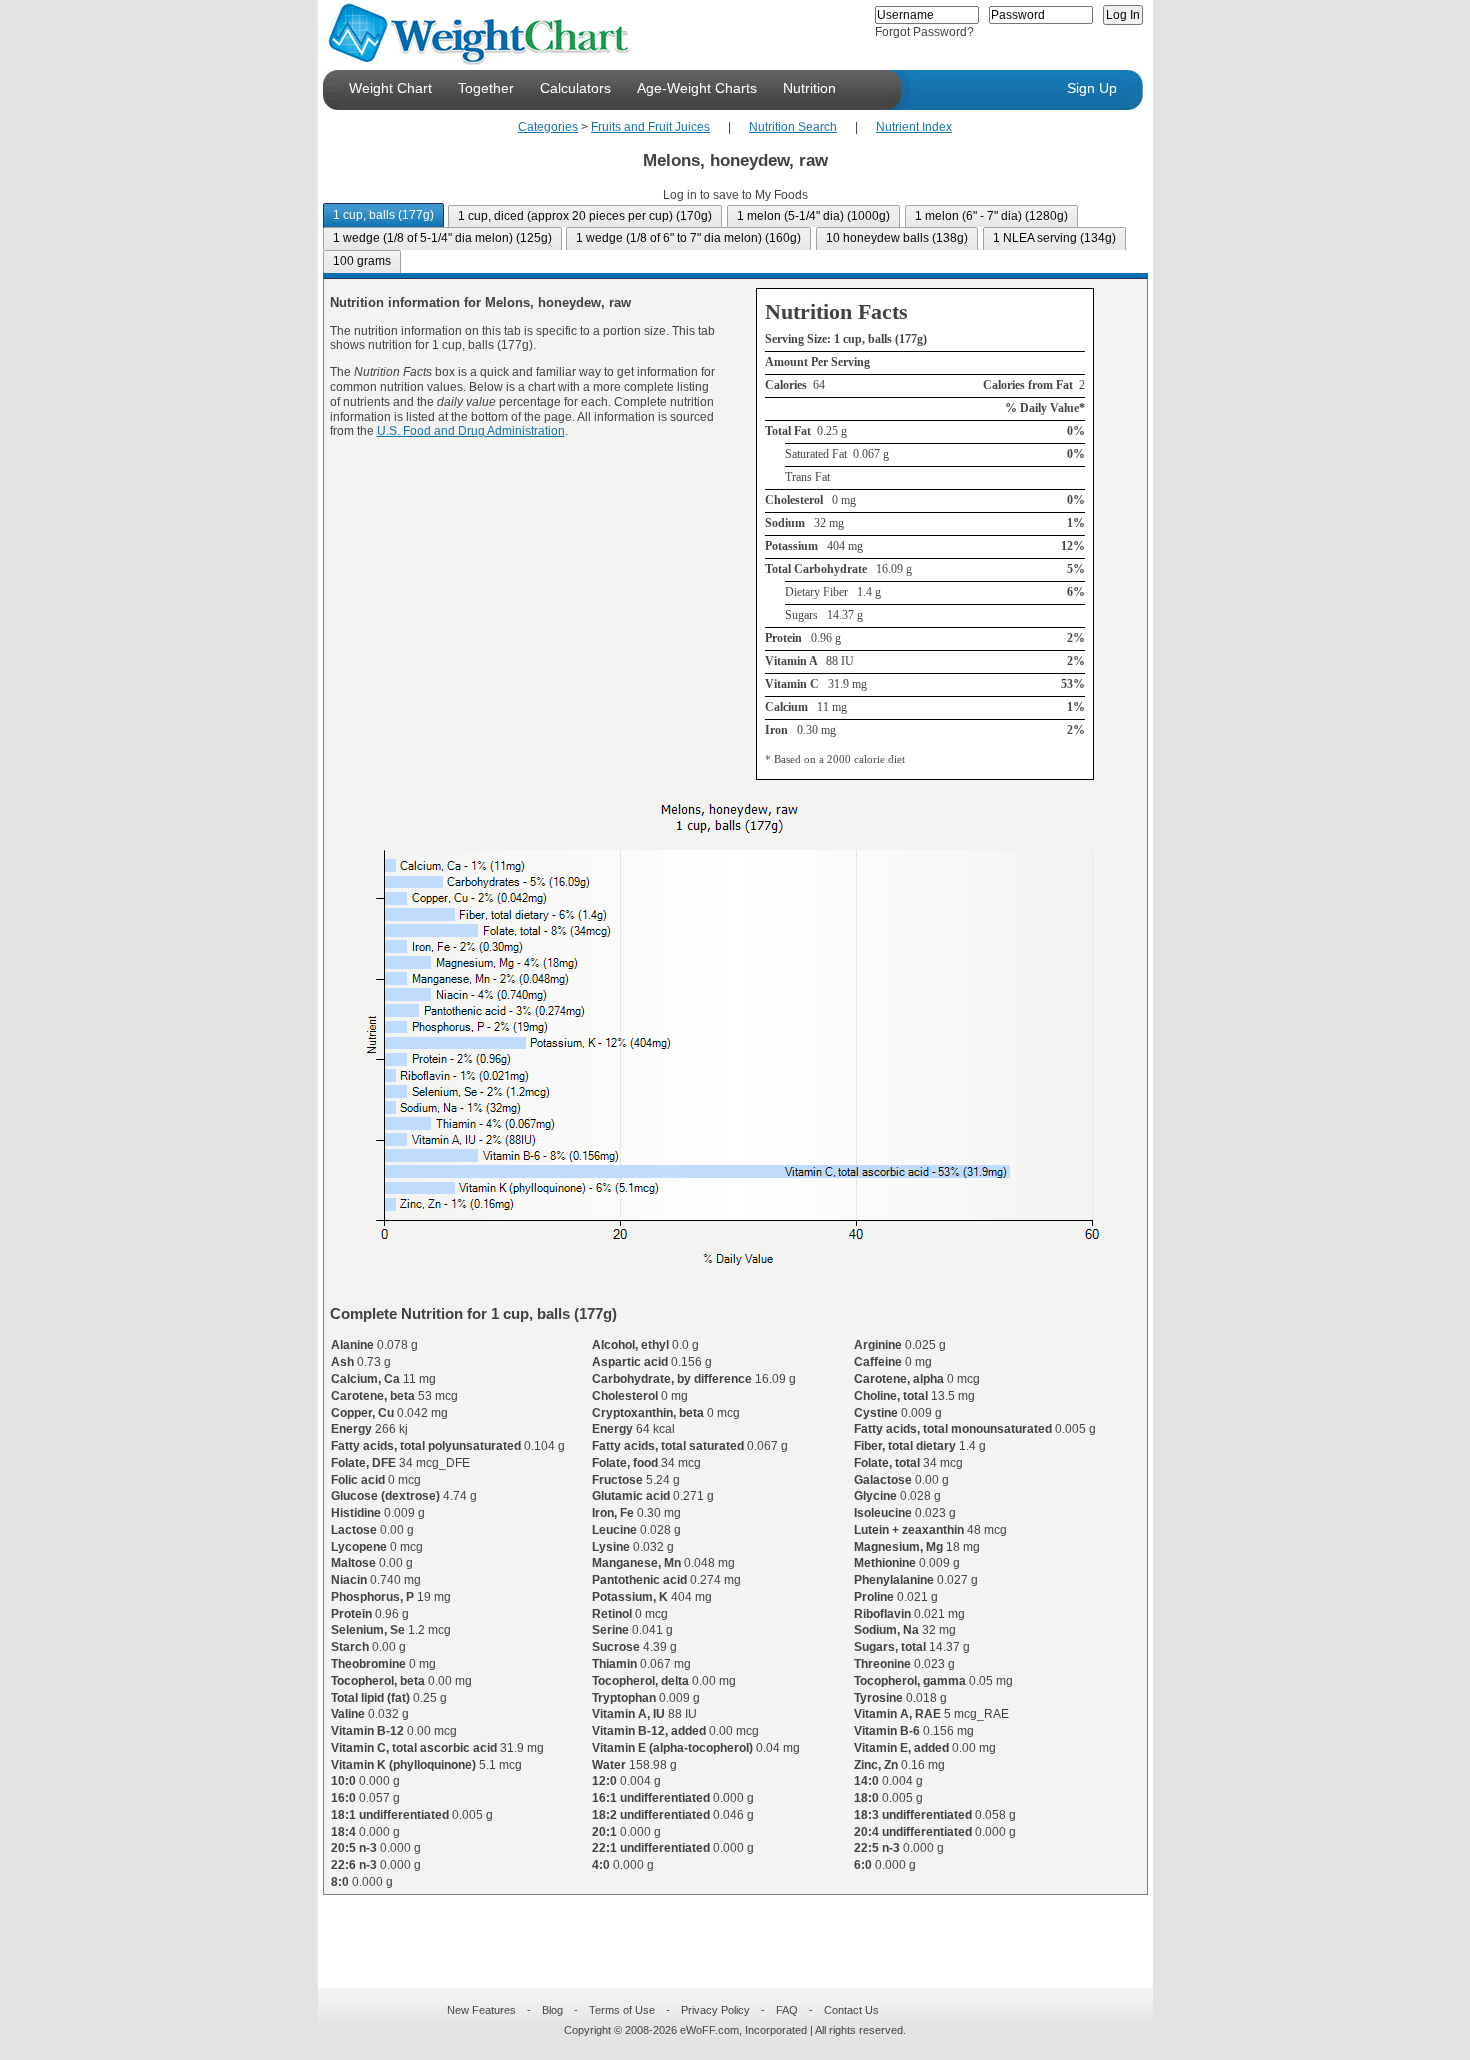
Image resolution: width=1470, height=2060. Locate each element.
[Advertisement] (719, 1929)
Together (486, 88)
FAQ (787, 2010)
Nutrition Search (793, 127)
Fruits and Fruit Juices (650, 127)
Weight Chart (390, 88)
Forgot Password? (924, 32)
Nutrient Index (914, 127)
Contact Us (851, 2010)
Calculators (575, 88)
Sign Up (1092, 88)
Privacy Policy (715, 2010)
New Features (481, 2010)
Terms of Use (622, 2010)
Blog (552, 2010)
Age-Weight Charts (697, 88)
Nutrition (809, 88)
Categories (548, 127)
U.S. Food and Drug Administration (471, 431)
